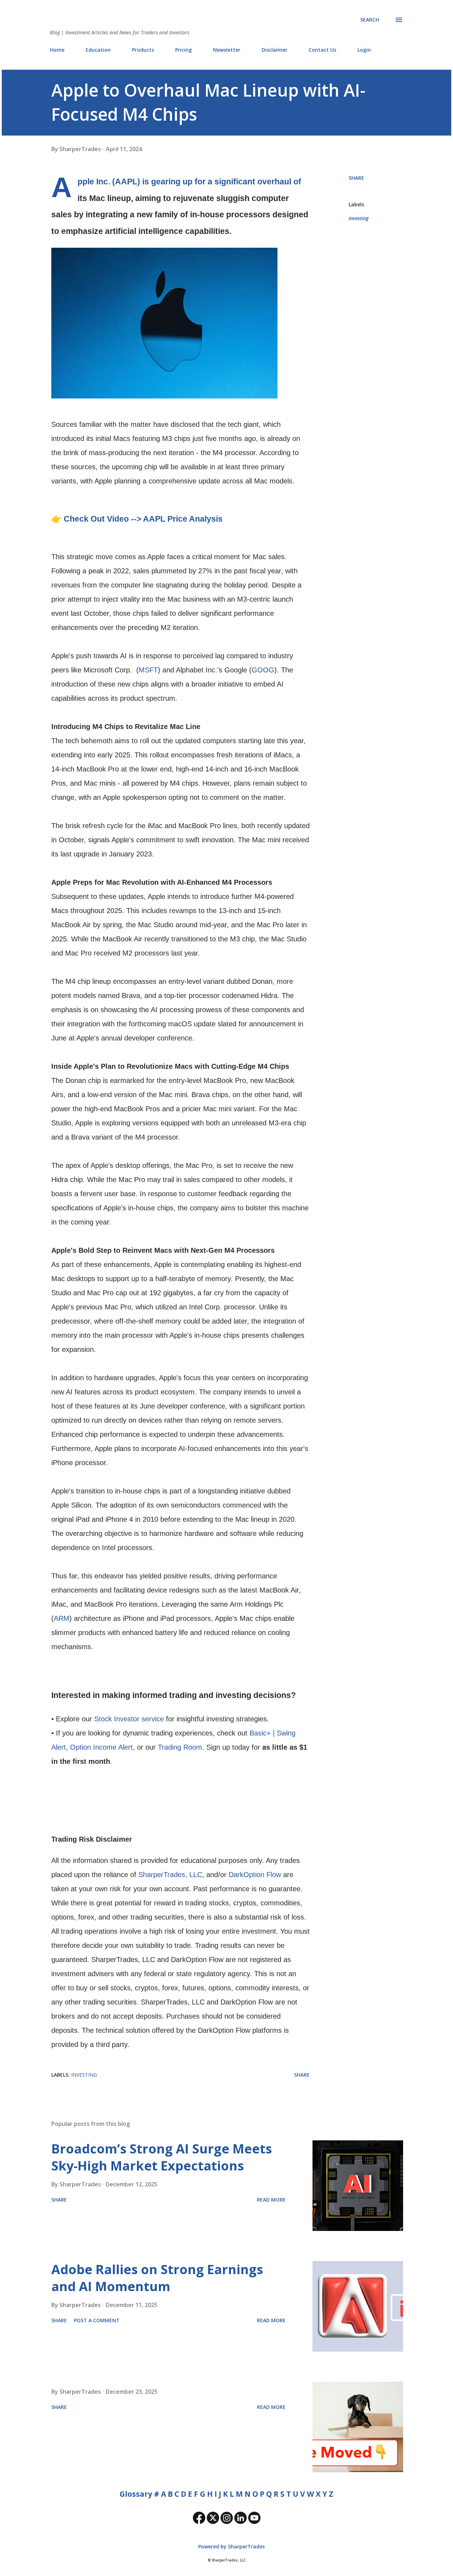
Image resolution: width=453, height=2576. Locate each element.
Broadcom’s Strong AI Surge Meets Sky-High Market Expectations (162, 2157)
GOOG (263, 670)
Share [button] (356, 178)
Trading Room (180, 1747)
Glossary (136, 2494)
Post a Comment (97, 2320)
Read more (271, 2200)
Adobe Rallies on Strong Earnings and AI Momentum (157, 2278)
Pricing (184, 50)
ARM (62, 1618)
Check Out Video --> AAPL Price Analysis (143, 519)
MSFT (148, 670)
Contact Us (322, 50)
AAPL (126, 182)
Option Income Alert (101, 1747)
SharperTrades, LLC (170, 1875)
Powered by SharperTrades (231, 2546)
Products (143, 50)
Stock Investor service (129, 1719)
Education (98, 50)
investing (359, 218)
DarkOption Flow (255, 1875)
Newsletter (227, 50)
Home (57, 50)
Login (364, 50)
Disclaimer (274, 50)
